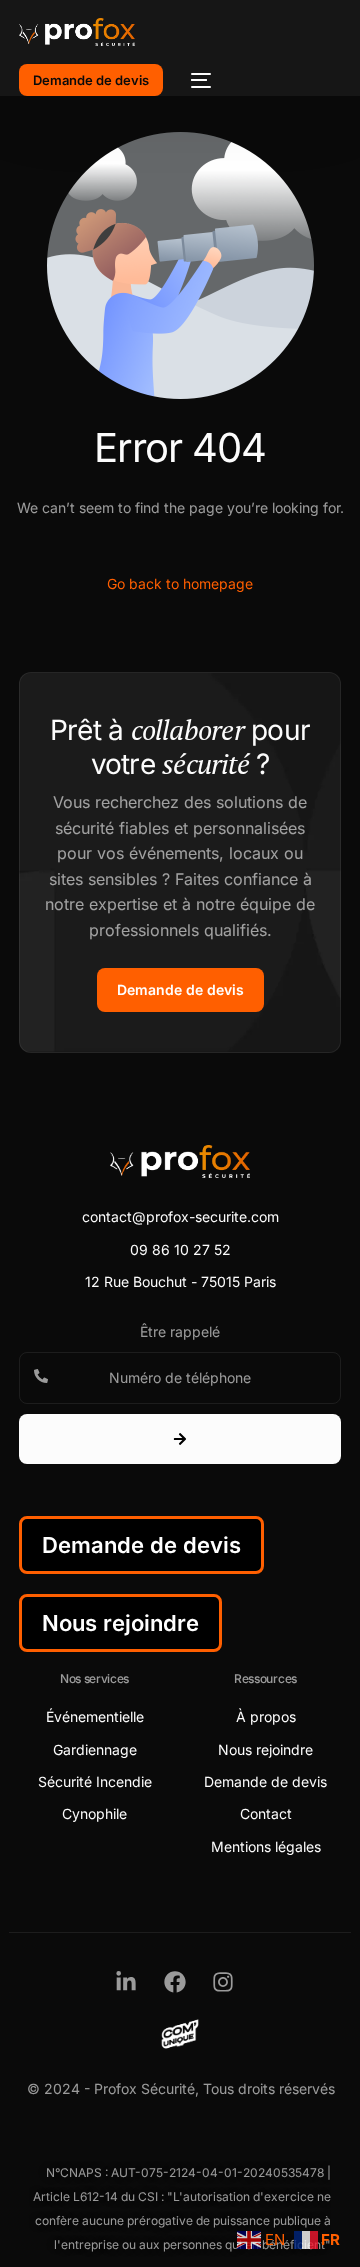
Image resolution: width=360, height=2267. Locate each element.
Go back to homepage (180, 583)
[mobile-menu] (197, 80)
